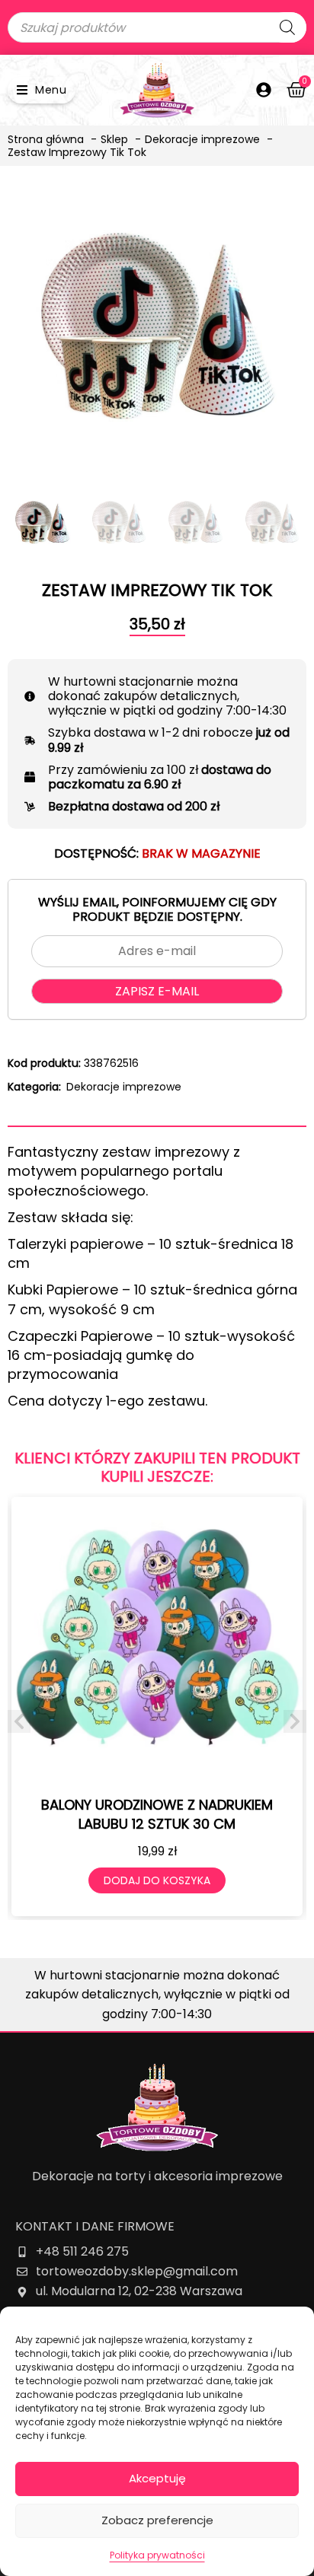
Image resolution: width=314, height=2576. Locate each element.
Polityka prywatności (157, 2555)
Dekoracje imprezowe (124, 1087)
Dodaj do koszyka (157, 1880)
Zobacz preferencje (157, 2520)
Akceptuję (157, 2478)
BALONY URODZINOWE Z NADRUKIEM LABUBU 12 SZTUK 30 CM (157, 1814)
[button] (42, 90)
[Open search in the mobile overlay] (157, 27)
